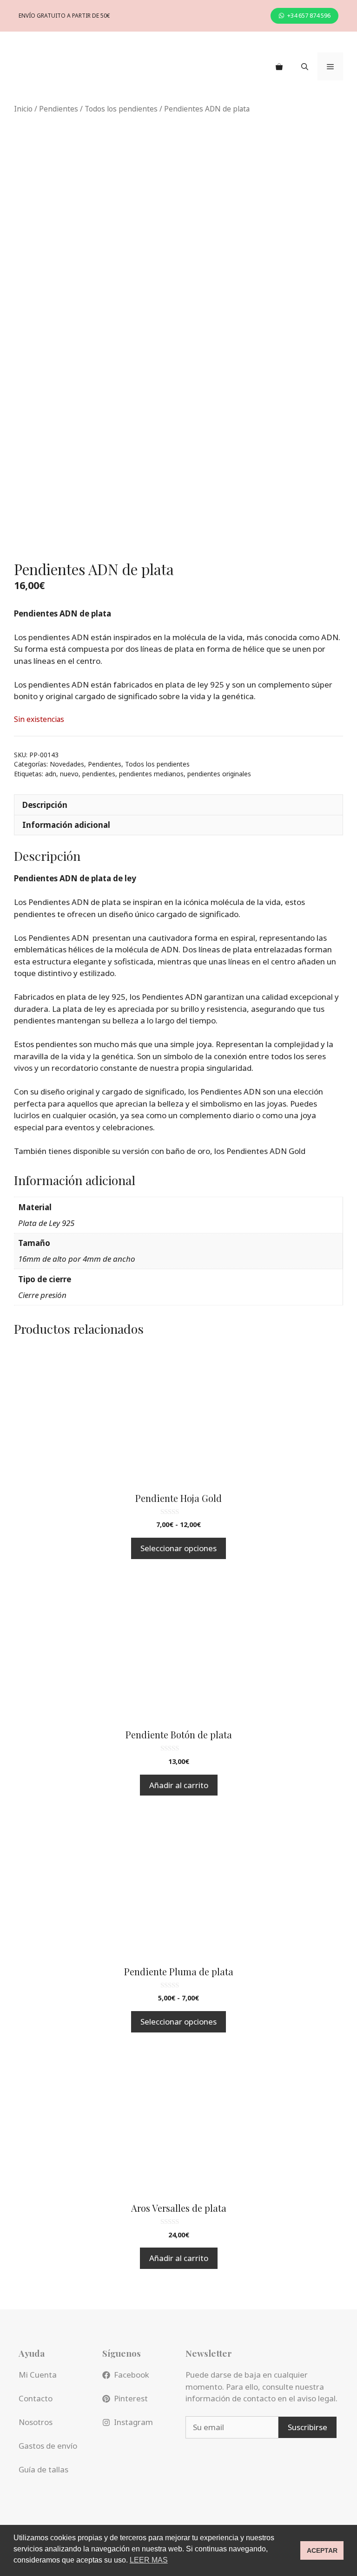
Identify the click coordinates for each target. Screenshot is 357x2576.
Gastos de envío (48, 2446)
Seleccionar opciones (178, 1548)
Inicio (23, 109)
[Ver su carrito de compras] (279, 66)
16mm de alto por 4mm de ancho (77, 1259)
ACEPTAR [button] (322, 2550)
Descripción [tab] (45, 805)
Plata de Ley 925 (46, 1223)
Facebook (132, 2375)
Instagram (133, 2422)
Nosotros (36, 2422)
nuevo (69, 774)
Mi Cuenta (38, 2375)
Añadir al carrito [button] (179, 1785)
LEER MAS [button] (149, 2560)
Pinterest (131, 2398)
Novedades (67, 764)
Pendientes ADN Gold (266, 1151)
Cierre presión (42, 1295)
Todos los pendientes (121, 109)
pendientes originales (219, 774)
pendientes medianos (151, 774)
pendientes (99, 774)
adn (51, 774)
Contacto (36, 2398)
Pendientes (59, 109)
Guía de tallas (43, 2469)
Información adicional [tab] (66, 825)
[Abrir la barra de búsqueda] (305, 66)
